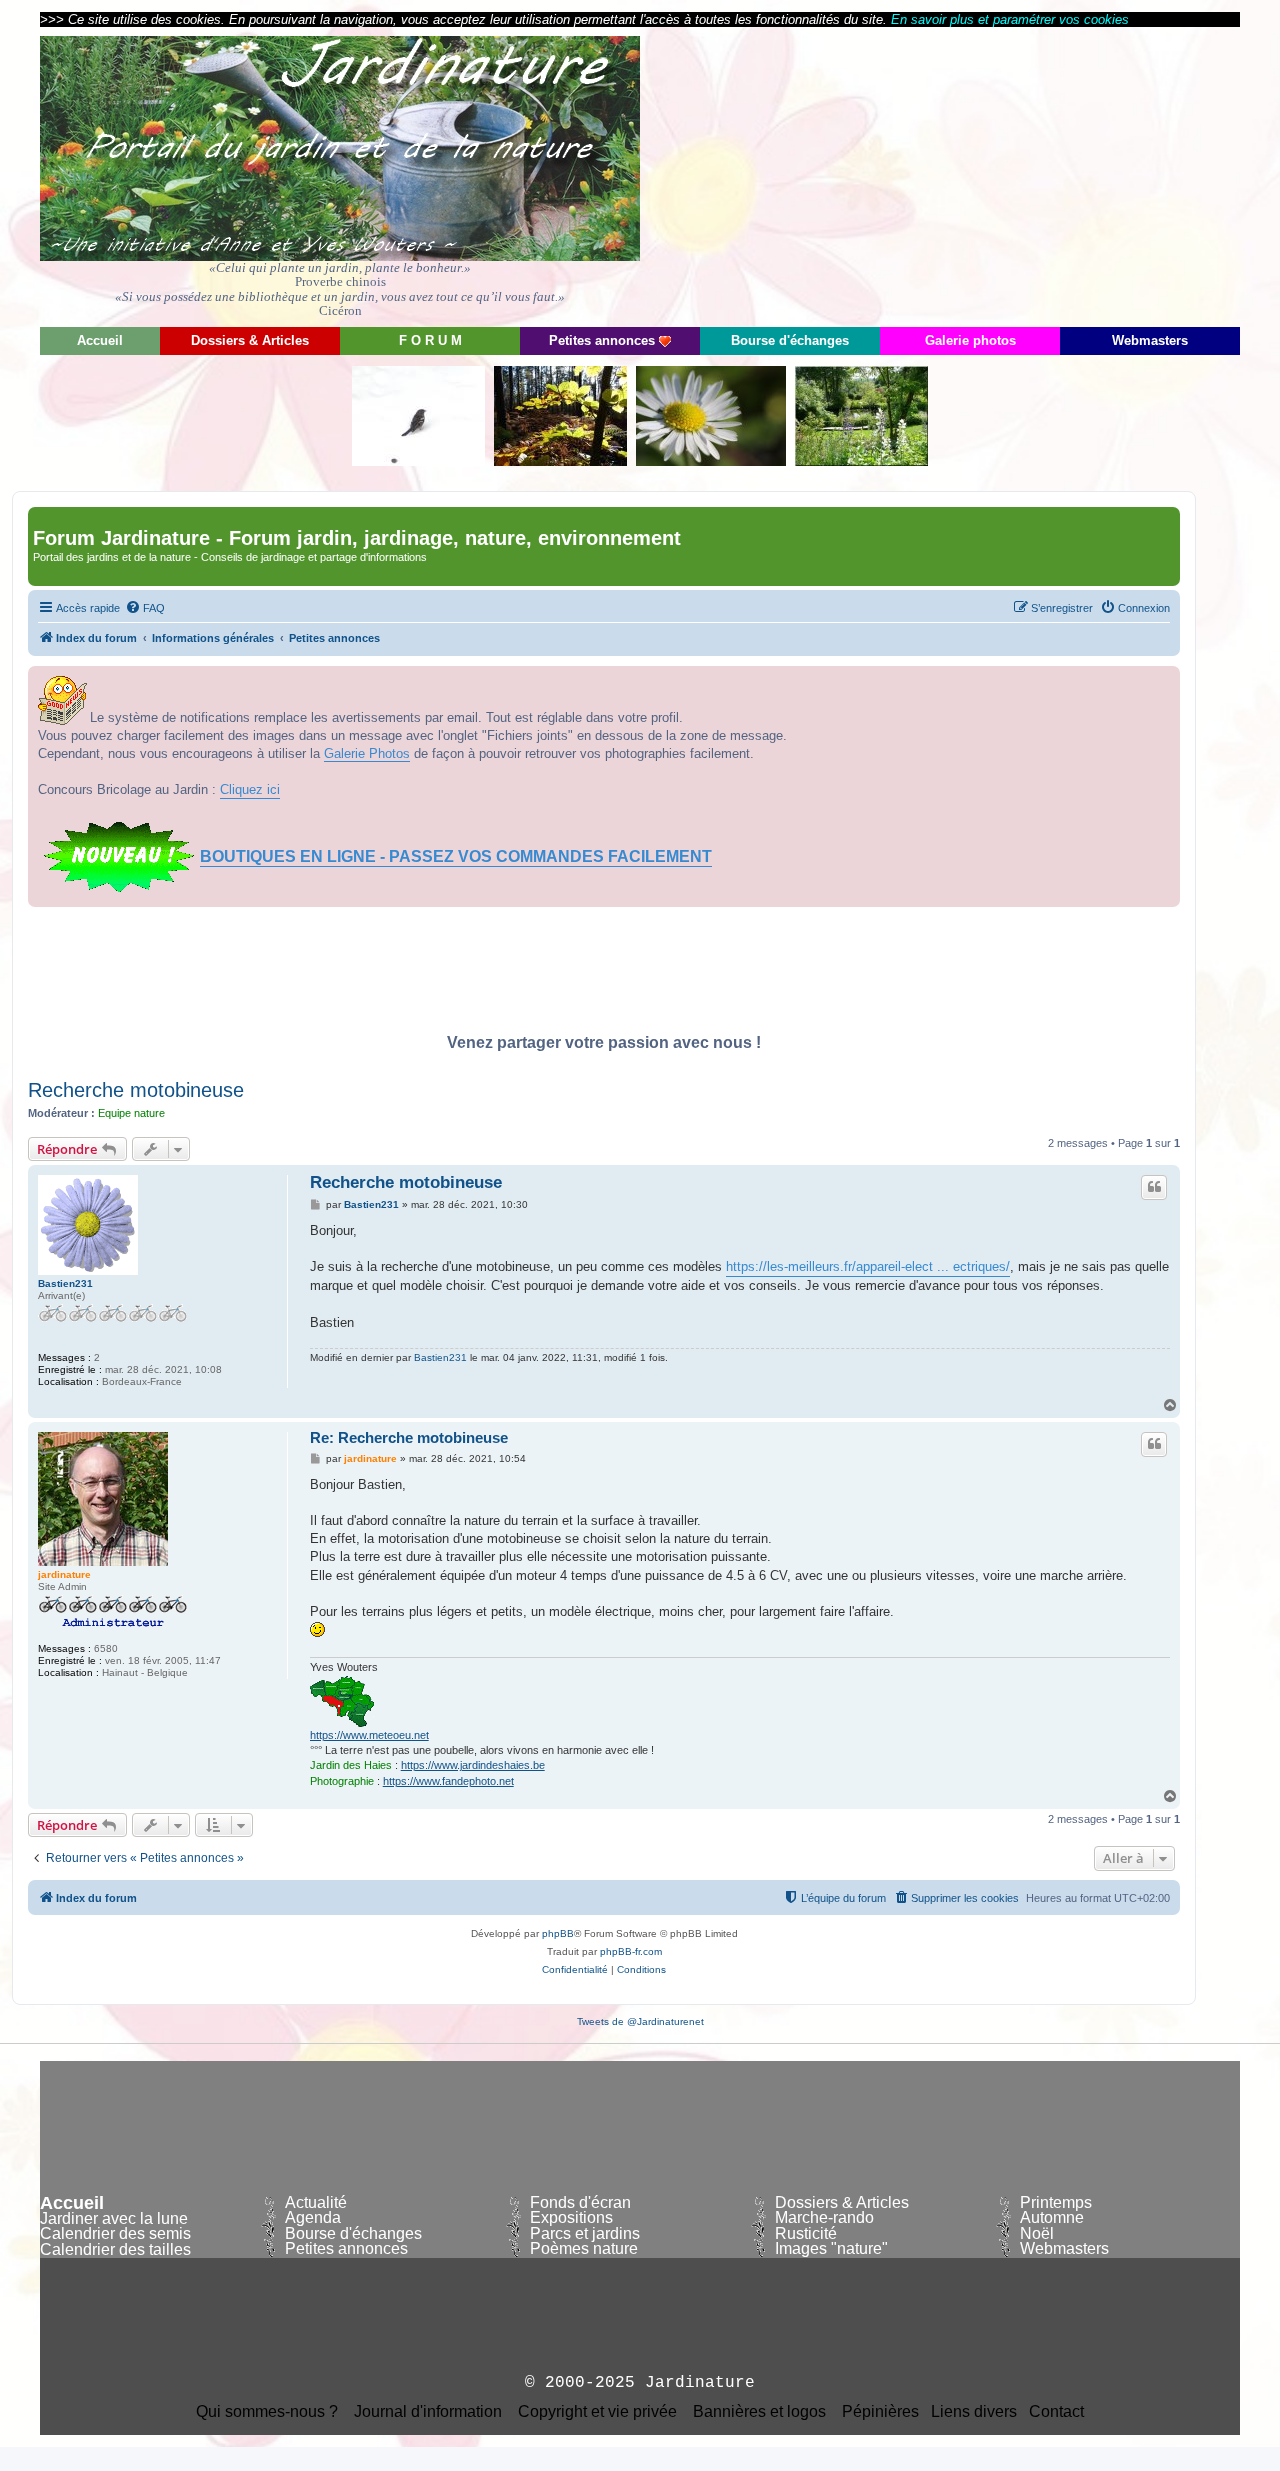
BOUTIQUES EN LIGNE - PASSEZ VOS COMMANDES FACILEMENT (456, 856)
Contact (1056, 2412)
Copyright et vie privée (597, 2412)
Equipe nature (131, 1113)
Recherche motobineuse (136, 1090)
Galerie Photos (367, 753)
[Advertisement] (1060, 175)
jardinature (64, 1574)
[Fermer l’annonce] (1164, 682)
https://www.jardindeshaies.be (473, 1765)
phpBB (558, 1933)
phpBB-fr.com (631, 1951)
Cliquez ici (250, 789)
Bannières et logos (759, 2412)
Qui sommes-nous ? (267, 2412)
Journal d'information (428, 2412)
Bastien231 (65, 1283)
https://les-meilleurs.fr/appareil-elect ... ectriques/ (868, 1266)
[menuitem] (145, 608)
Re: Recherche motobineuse (409, 1437)
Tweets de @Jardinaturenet (640, 2021)
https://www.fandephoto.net (448, 1781)
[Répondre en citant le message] (1154, 1187)
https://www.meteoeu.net (369, 1735)
